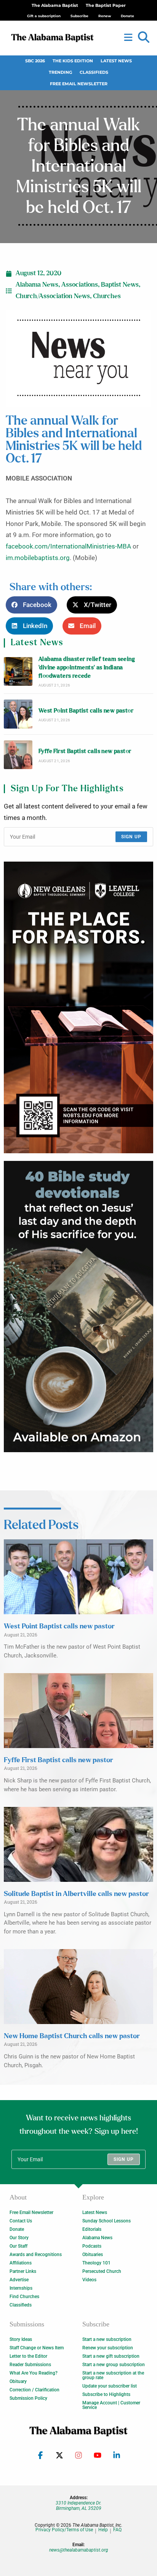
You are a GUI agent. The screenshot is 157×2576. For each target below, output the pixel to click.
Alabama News (37, 285)
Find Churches (24, 2297)
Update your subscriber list (110, 2386)
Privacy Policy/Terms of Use (64, 2530)
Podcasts (92, 2246)
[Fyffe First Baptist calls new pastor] (18, 755)
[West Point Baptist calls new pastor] (18, 714)
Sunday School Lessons (107, 2221)
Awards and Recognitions (36, 2255)
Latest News (116, 61)
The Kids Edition (73, 61)
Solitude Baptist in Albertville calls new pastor (76, 1894)
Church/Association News (53, 296)
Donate (17, 2229)
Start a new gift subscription (111, 2356)
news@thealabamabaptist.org (79, 2550)
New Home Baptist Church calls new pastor (72, 2036)
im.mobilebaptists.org (38, 558)
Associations (80, 285)
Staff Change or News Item (37, 2348)
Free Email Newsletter (79, 84)
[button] (144, 37)
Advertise (19, 2280)
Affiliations (21, 2263)
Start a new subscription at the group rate (113, 2375)
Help (103, 2530)
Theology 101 (96, 2263)
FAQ (117, 2530)
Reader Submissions (30, 2365)
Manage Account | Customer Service (111, 2405)
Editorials (92, 2229)
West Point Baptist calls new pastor (86, 711)
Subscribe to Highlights (106, 2394)
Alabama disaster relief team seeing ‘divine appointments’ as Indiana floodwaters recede (87, 668)
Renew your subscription (108, 2348)
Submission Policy (28, 2398)
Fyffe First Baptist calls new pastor (85, 751)
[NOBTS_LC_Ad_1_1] (78, 1007)
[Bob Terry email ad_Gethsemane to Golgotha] (78, 1307)
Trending (60, 72)
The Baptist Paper (106, 6)
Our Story (19, 2238)
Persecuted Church (102, 2271)
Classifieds (94, 72)
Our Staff (18, 2246)
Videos (89, 2280)
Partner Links (23, 2271)
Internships (21, 2288)
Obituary (18, 2381)
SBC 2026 (35, 61)
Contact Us (21, 2221)
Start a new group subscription (114, 2365)
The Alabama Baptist (55, 6)
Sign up (131, 837)
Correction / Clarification (34, 2390)
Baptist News (120, 285)
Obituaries (93, 2255)
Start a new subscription (107, 2339)
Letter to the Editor (28, 2356)
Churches (107, 296)
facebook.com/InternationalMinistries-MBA (68, 546)
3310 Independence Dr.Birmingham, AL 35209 (78, 2506)
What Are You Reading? (34, 2373)
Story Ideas (21, 2339)
